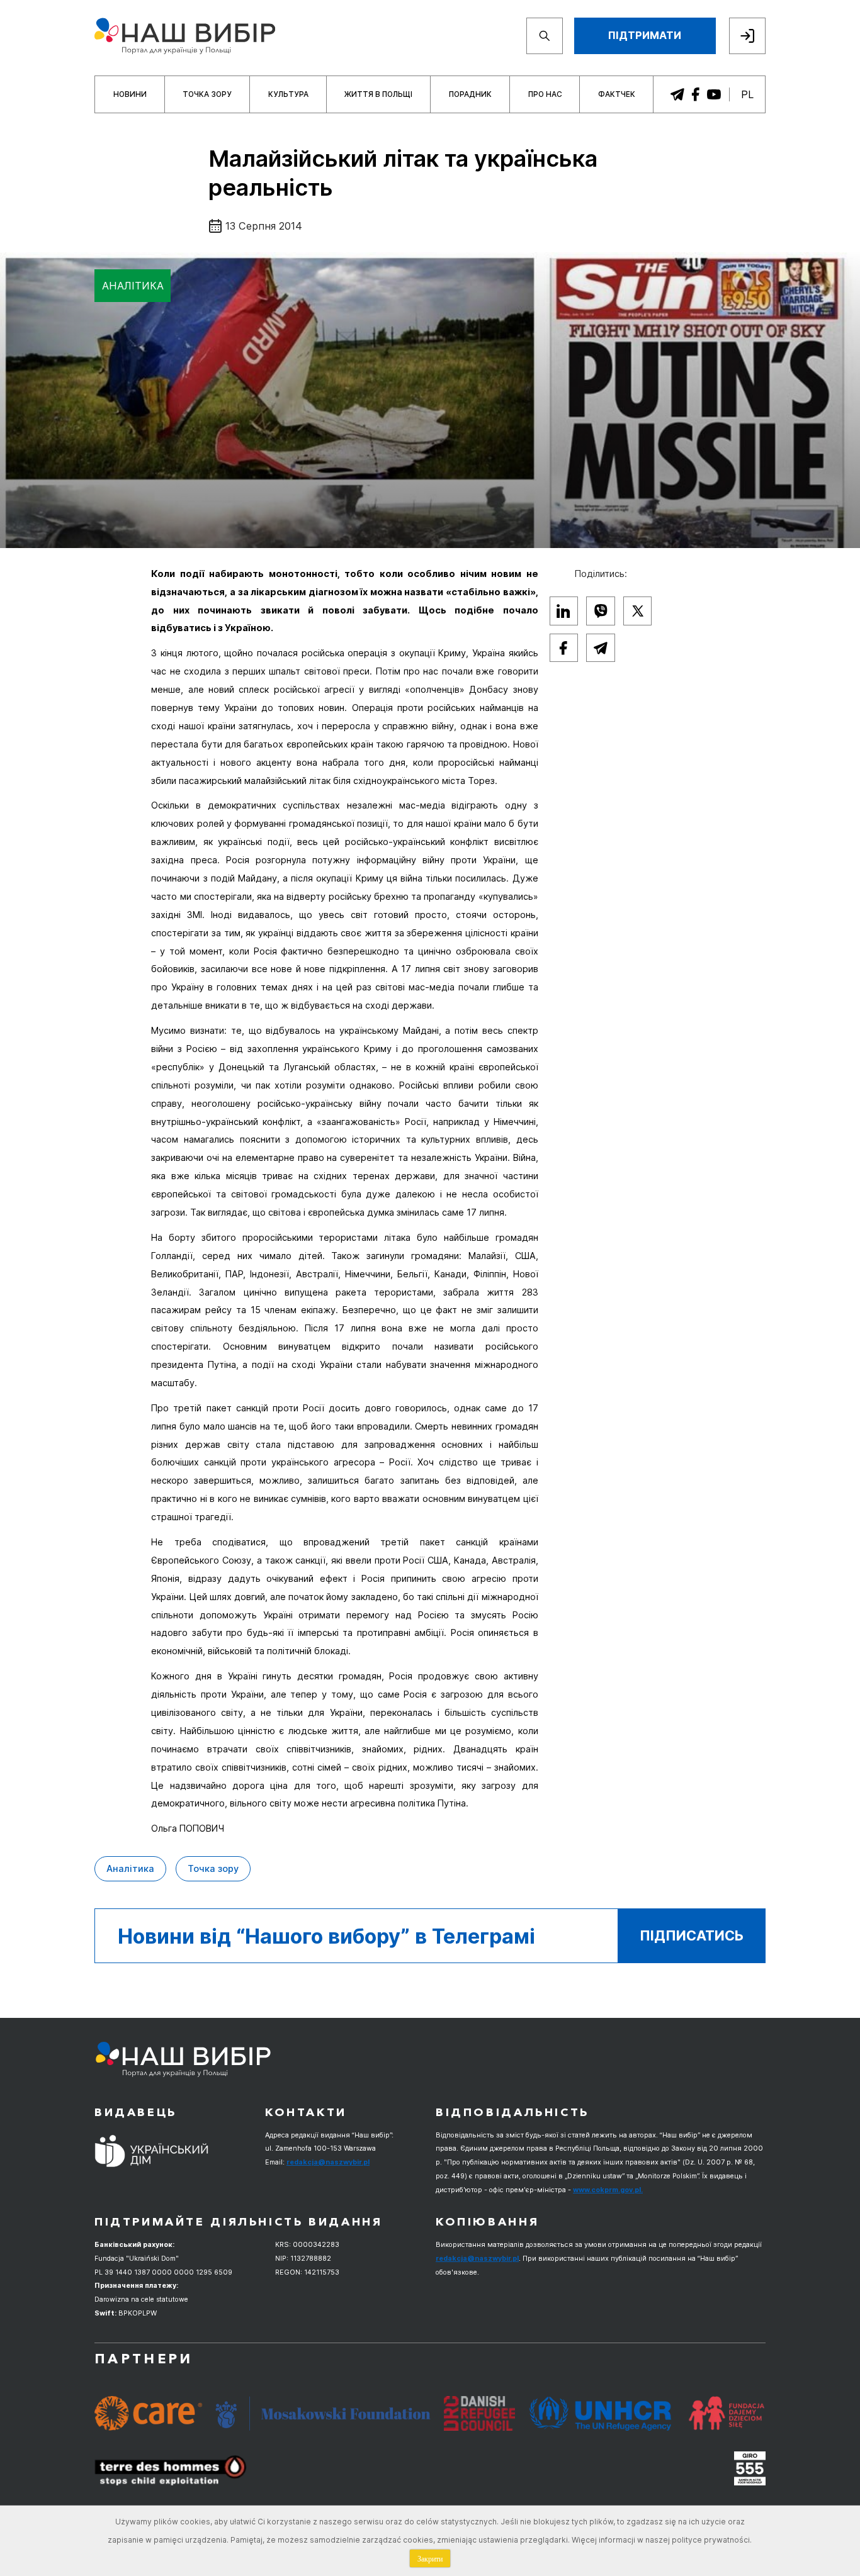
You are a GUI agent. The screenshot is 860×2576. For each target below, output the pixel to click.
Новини (130, 94)
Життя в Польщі (378, 94)
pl (747, 94)
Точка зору (207, 94)
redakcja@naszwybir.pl (328, 2162)
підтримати (645, 35)
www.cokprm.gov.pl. (608, 2190)
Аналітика (133, 286)
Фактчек (617, 94)
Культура (288, 94)
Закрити (430, 2558)
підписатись (692, 1935)
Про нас (545, 94)
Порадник (470, 94)
